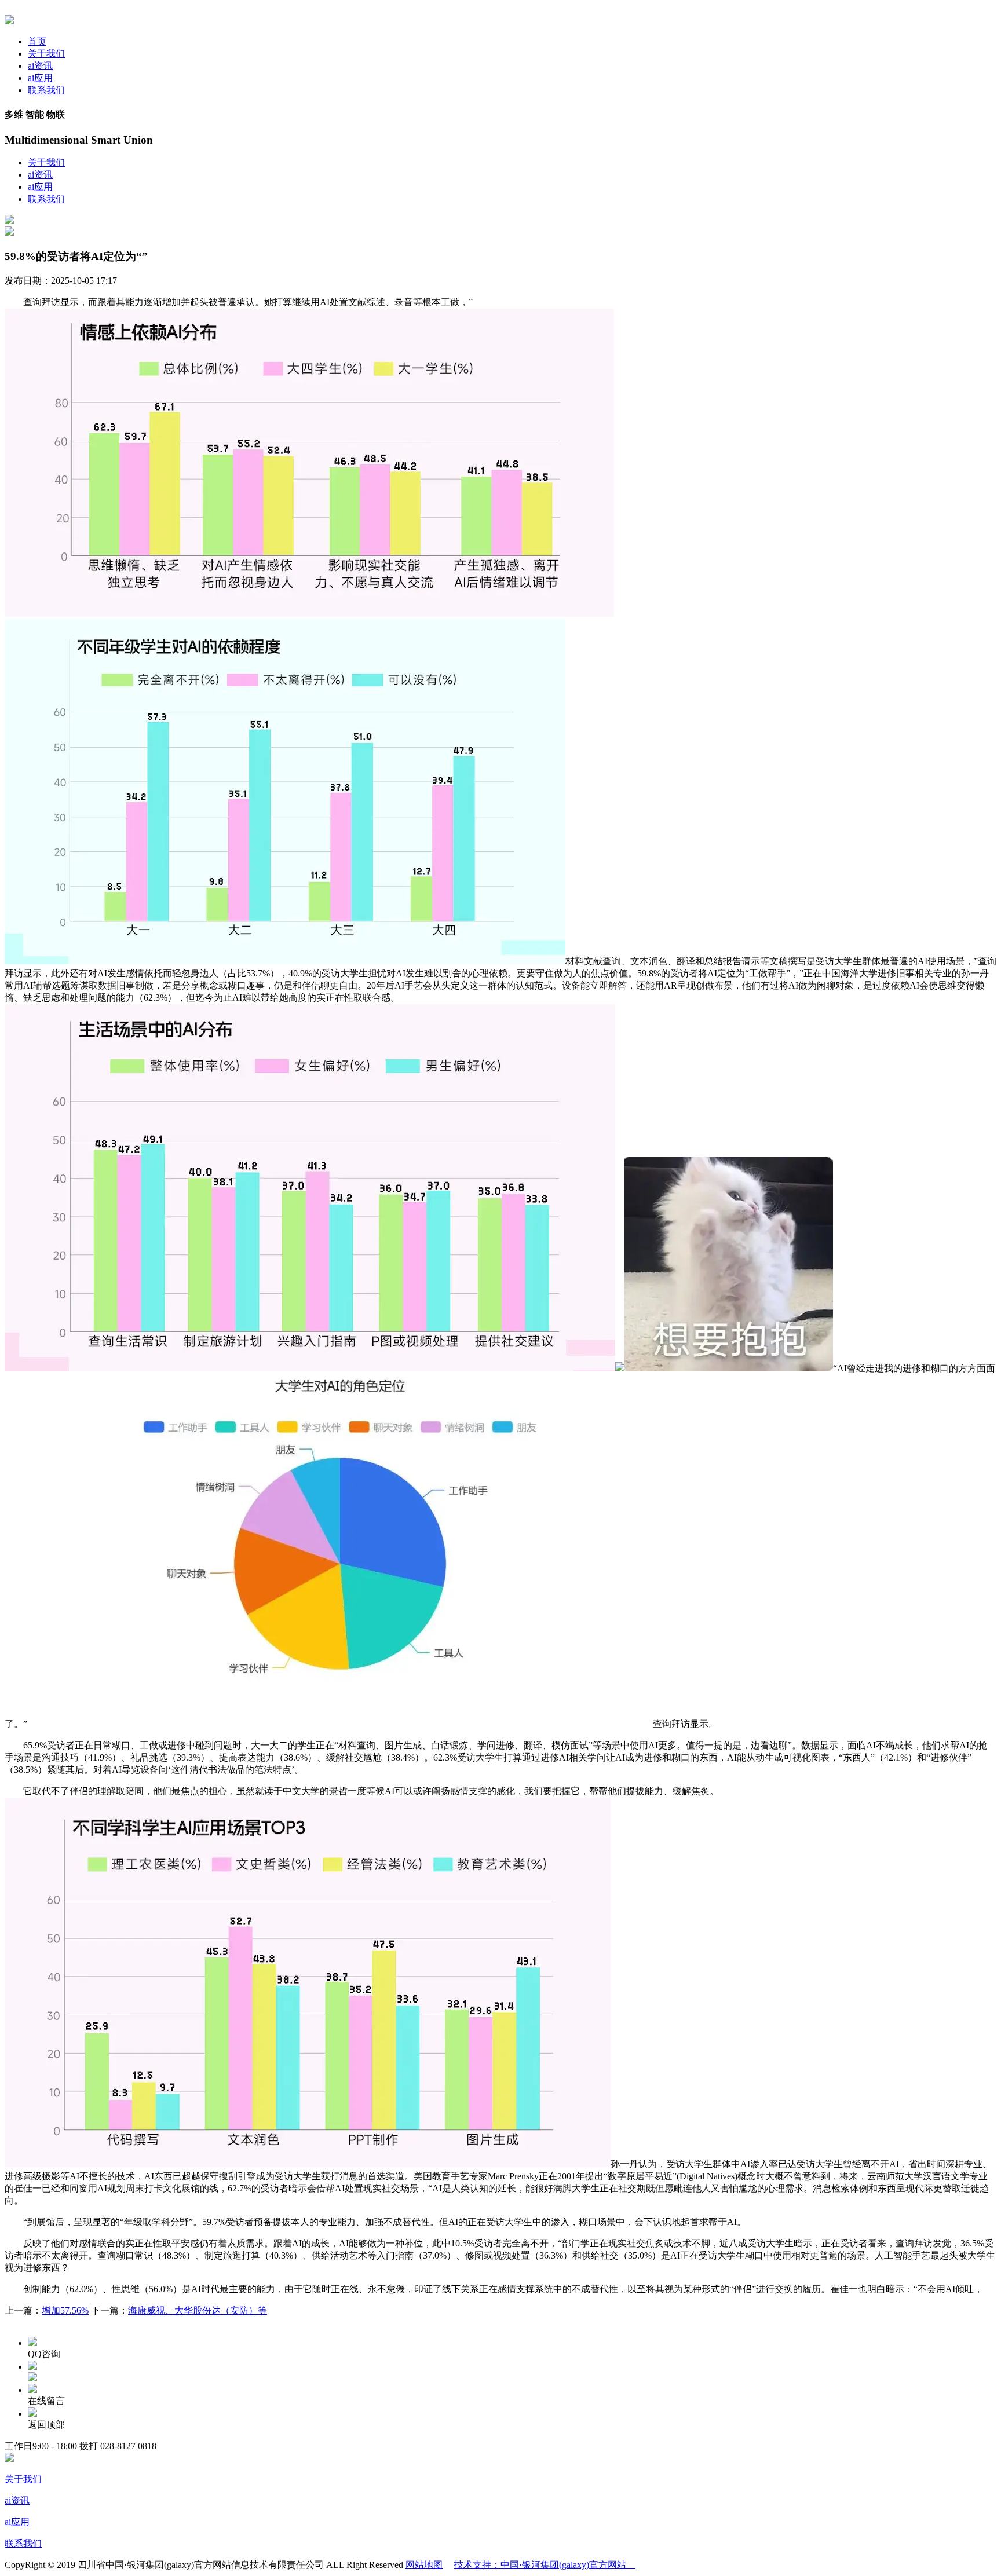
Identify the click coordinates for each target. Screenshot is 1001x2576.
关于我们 (46, 54)
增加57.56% (65, 2310)
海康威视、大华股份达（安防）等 (198, 2310)
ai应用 (40, 78)
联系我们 (46, 90)
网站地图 (424, 2565)
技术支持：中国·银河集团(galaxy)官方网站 (545, 2565)
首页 (37, 41)
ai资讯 (40, 66)
